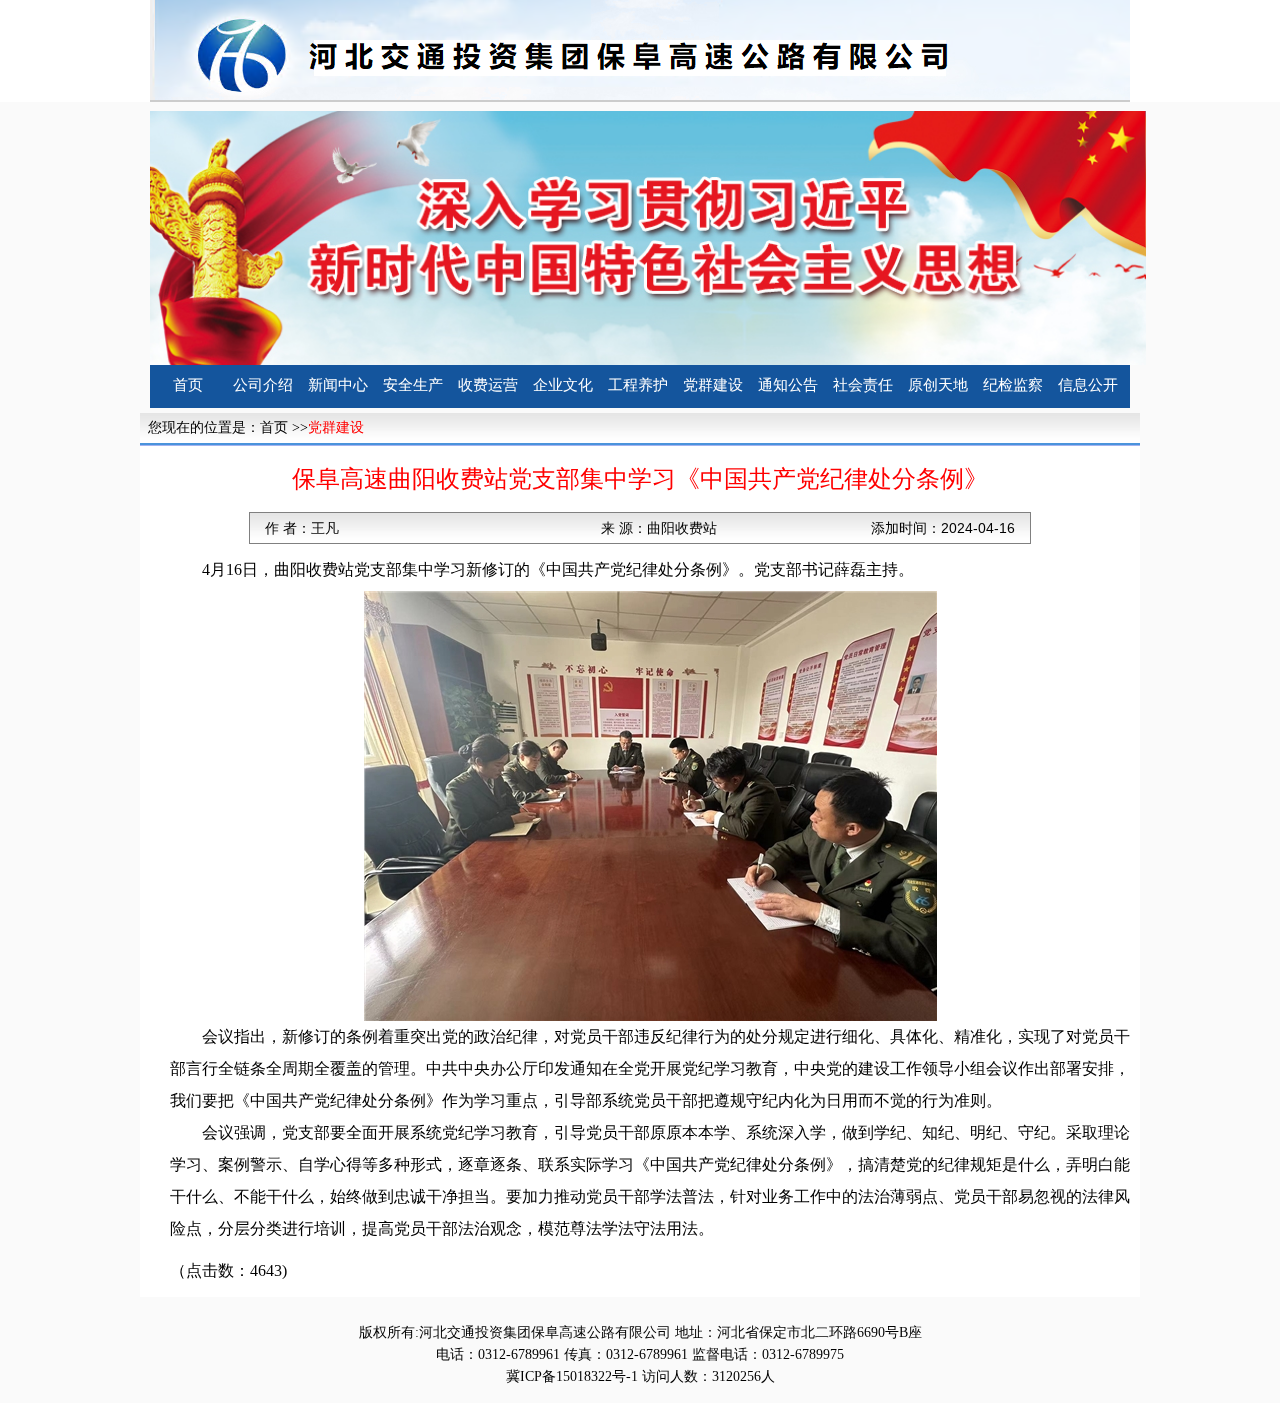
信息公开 (1088, 385)
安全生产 (413, 385)
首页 (188, 385)
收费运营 (488, 385)
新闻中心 (338, 385)
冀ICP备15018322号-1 (572, 1376)
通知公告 (788, 385)
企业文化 (563, 385)
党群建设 (713, 385)
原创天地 (938, 385)
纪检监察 (1013, 385)
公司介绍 (263, 385)
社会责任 (863, 385)
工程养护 (638, 385)
